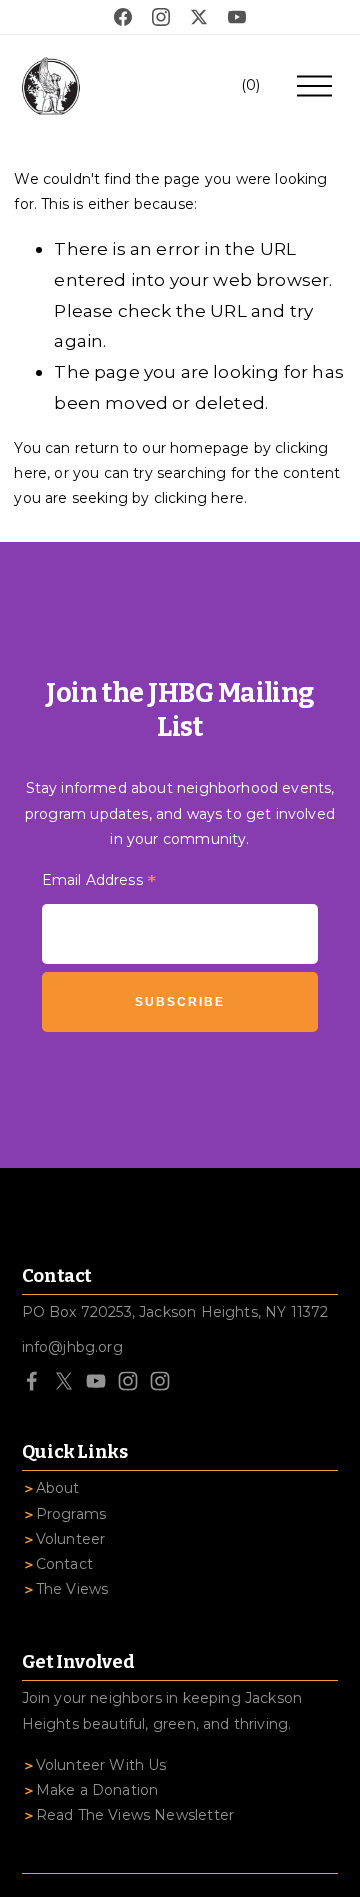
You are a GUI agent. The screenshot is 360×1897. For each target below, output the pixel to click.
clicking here (199, 498)
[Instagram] (128, 1381)
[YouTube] (96, 1381)
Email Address (99, 882)
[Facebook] (32, 1381)
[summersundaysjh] (160, 1381)
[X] (64, 1381)
